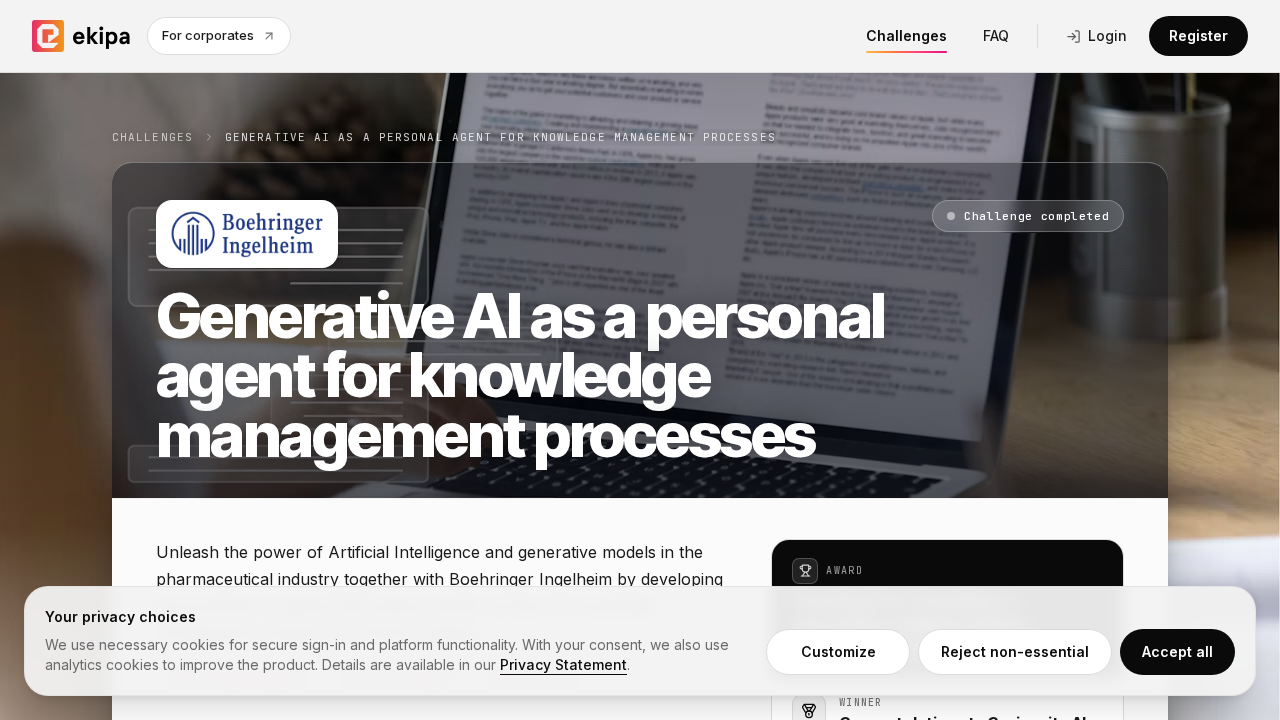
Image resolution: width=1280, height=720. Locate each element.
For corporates (208, 35)
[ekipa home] (81, 36)
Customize (838, 651)
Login (1107, 35)
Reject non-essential (1015, 651)
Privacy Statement (563, 664)
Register (1198, 35)
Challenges (906, 35)
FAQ (996, 35)
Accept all (1177, 651)
